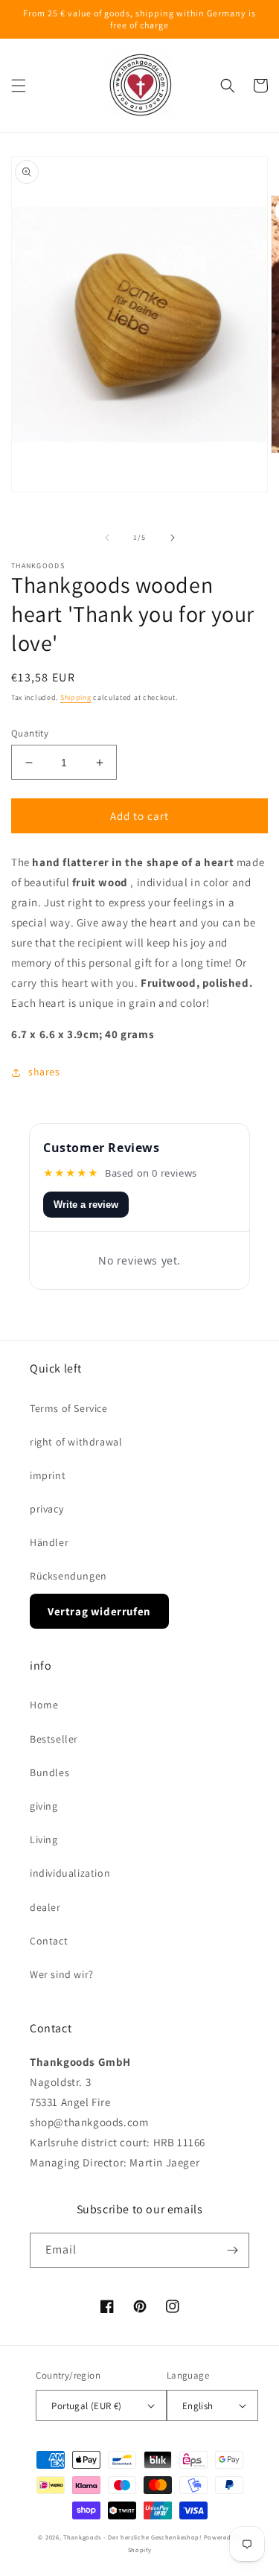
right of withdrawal (76, 1442)
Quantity (30, 733)
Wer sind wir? (62, 1974)
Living (44, 1839)
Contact (49, 1941)
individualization (70, 1873)
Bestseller (54, 1739)
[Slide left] (107, 538)
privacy (46, 1509)
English (198, 2406)
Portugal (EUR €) (86, 2406)
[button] (19, 86)
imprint (48, 1475)
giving (44, 1806)
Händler (49, 1542)
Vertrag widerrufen (99, 1611)
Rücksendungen (68, 1576)
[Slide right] (173, 538)
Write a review (86, 1205)
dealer (45, 1907)
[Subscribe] (232, 2250)
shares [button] (44, 1072)
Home (44, 1705)
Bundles (49, 1772)
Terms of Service (69, 1408)
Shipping (76, 697)
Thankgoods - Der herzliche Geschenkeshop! (132, 2537)
